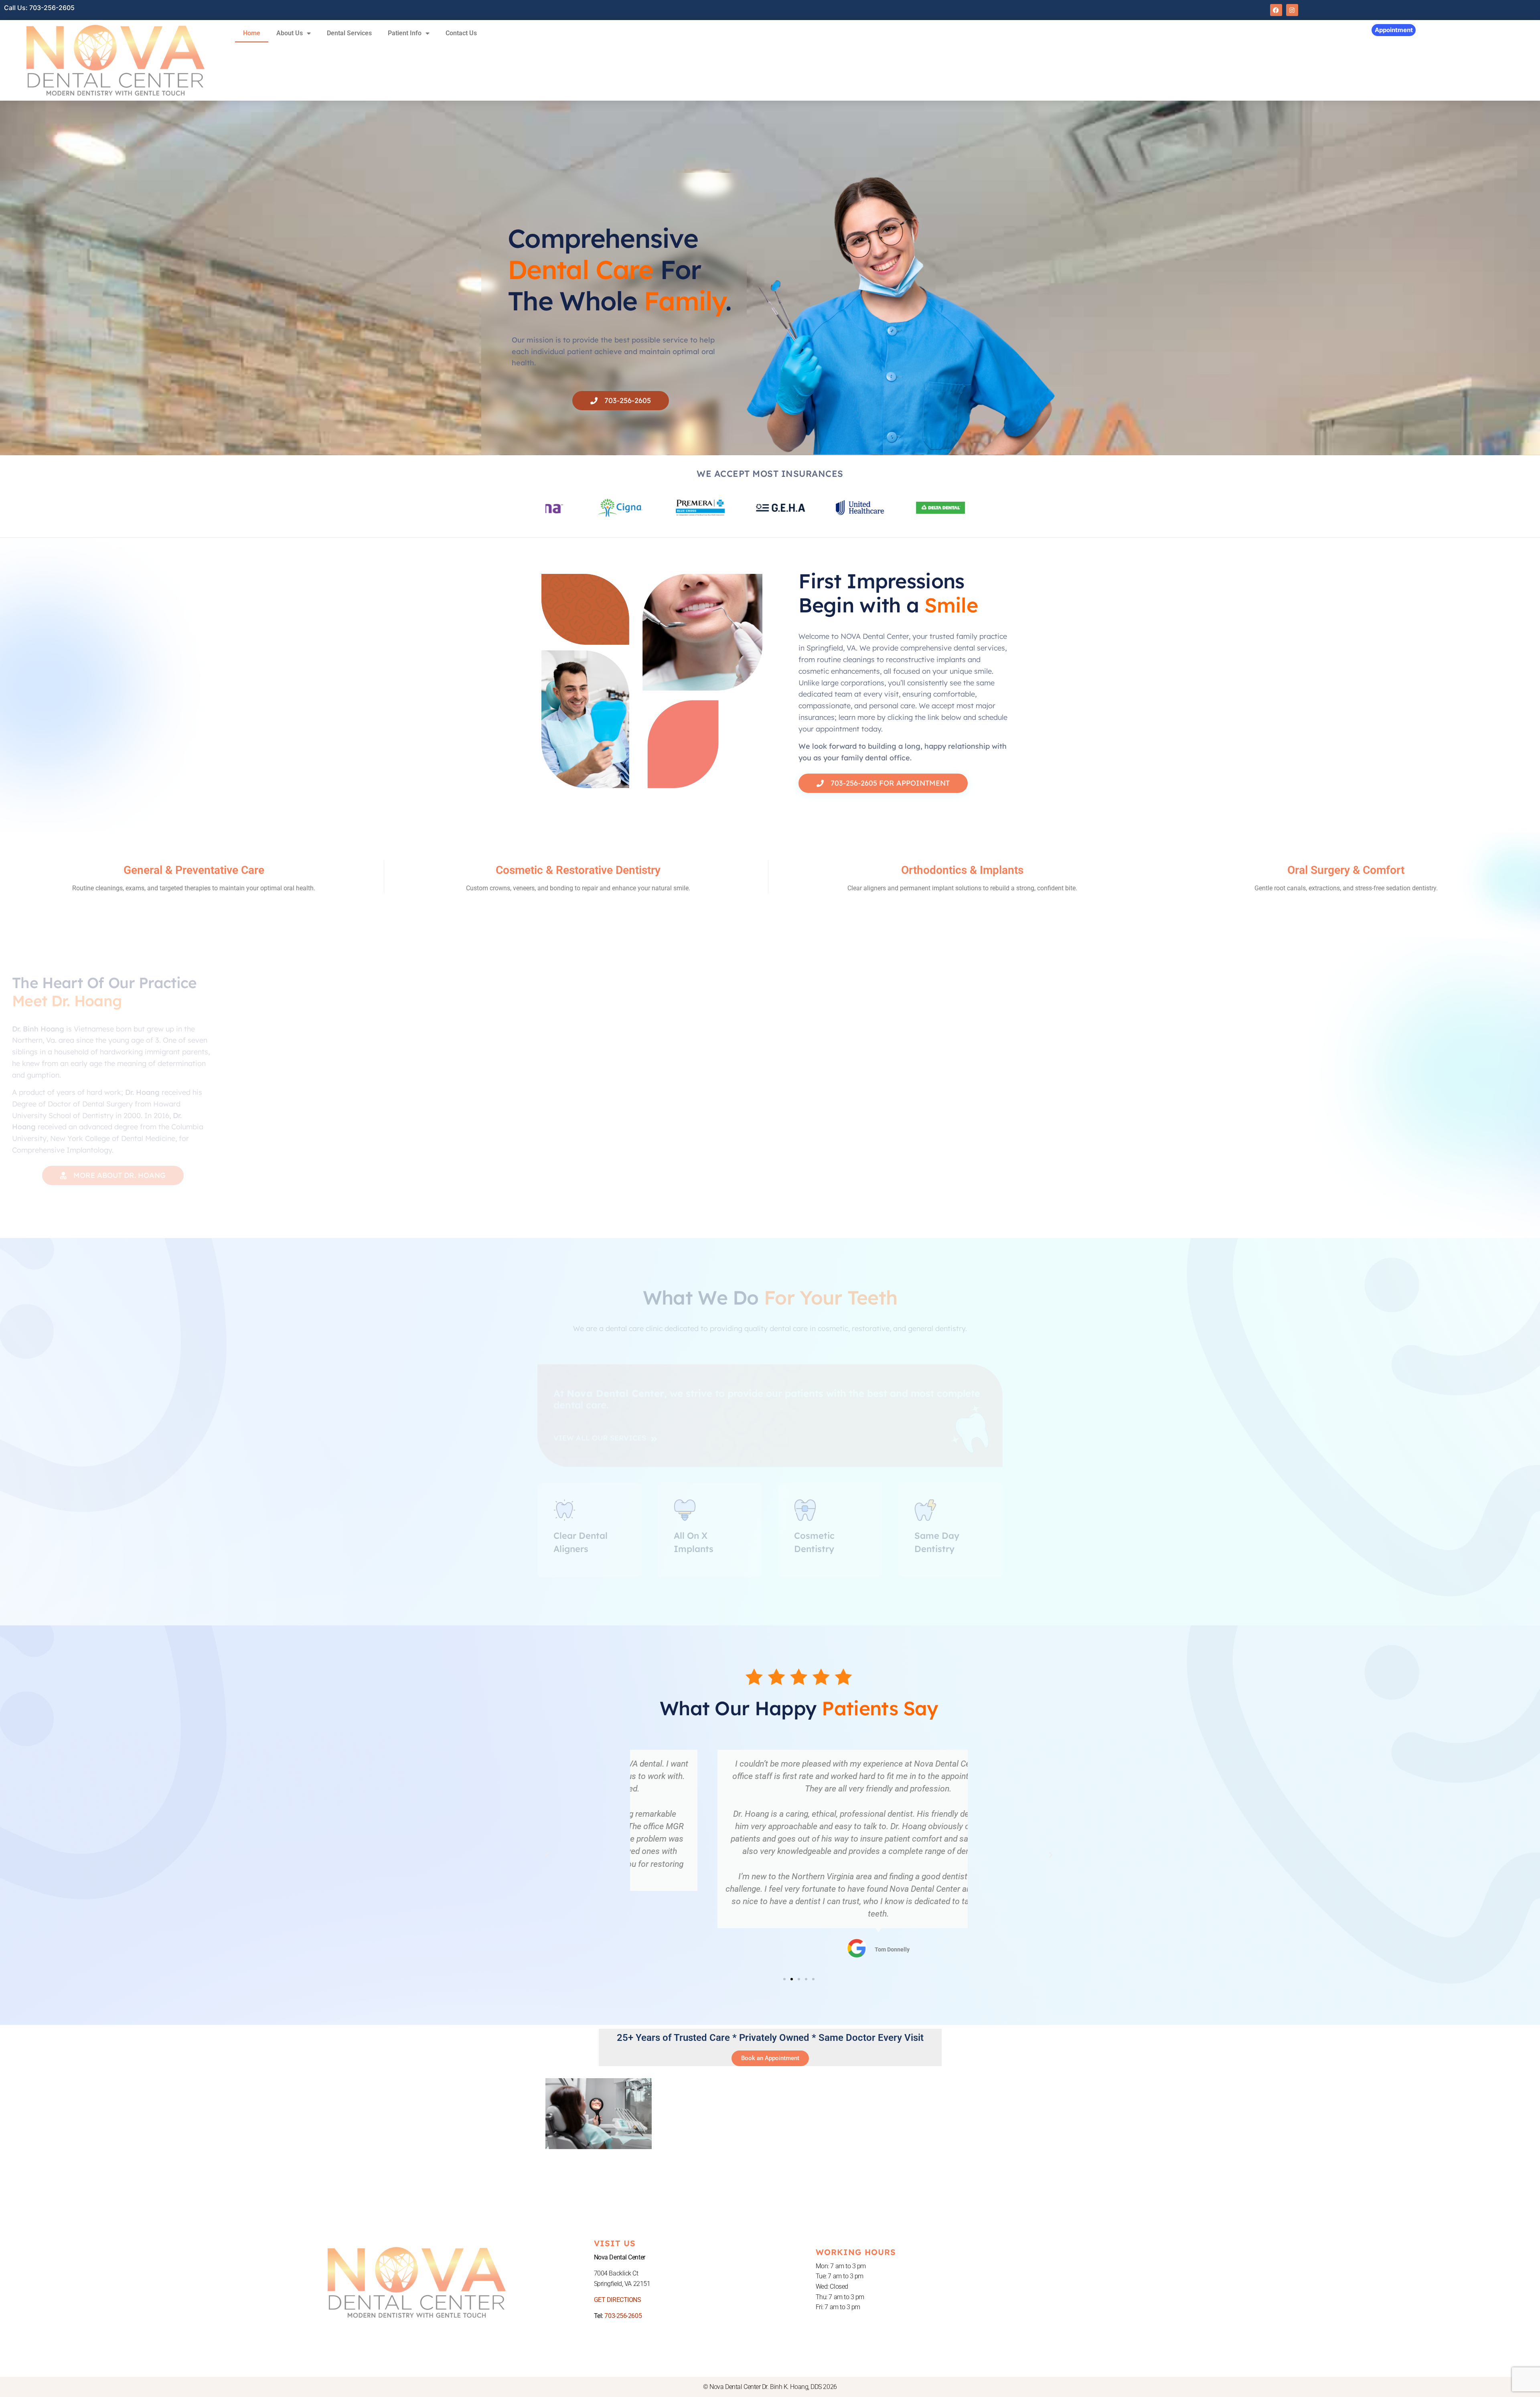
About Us (290, 33)
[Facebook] (1276, 10)
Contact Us (461, 33)
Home (252, 33)
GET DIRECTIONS (618, 2300)
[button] (547, 1855)
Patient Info (405, 33)
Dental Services (349, 33)
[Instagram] (1292, 10)
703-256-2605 (623, 2316)
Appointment (1394, 30)
